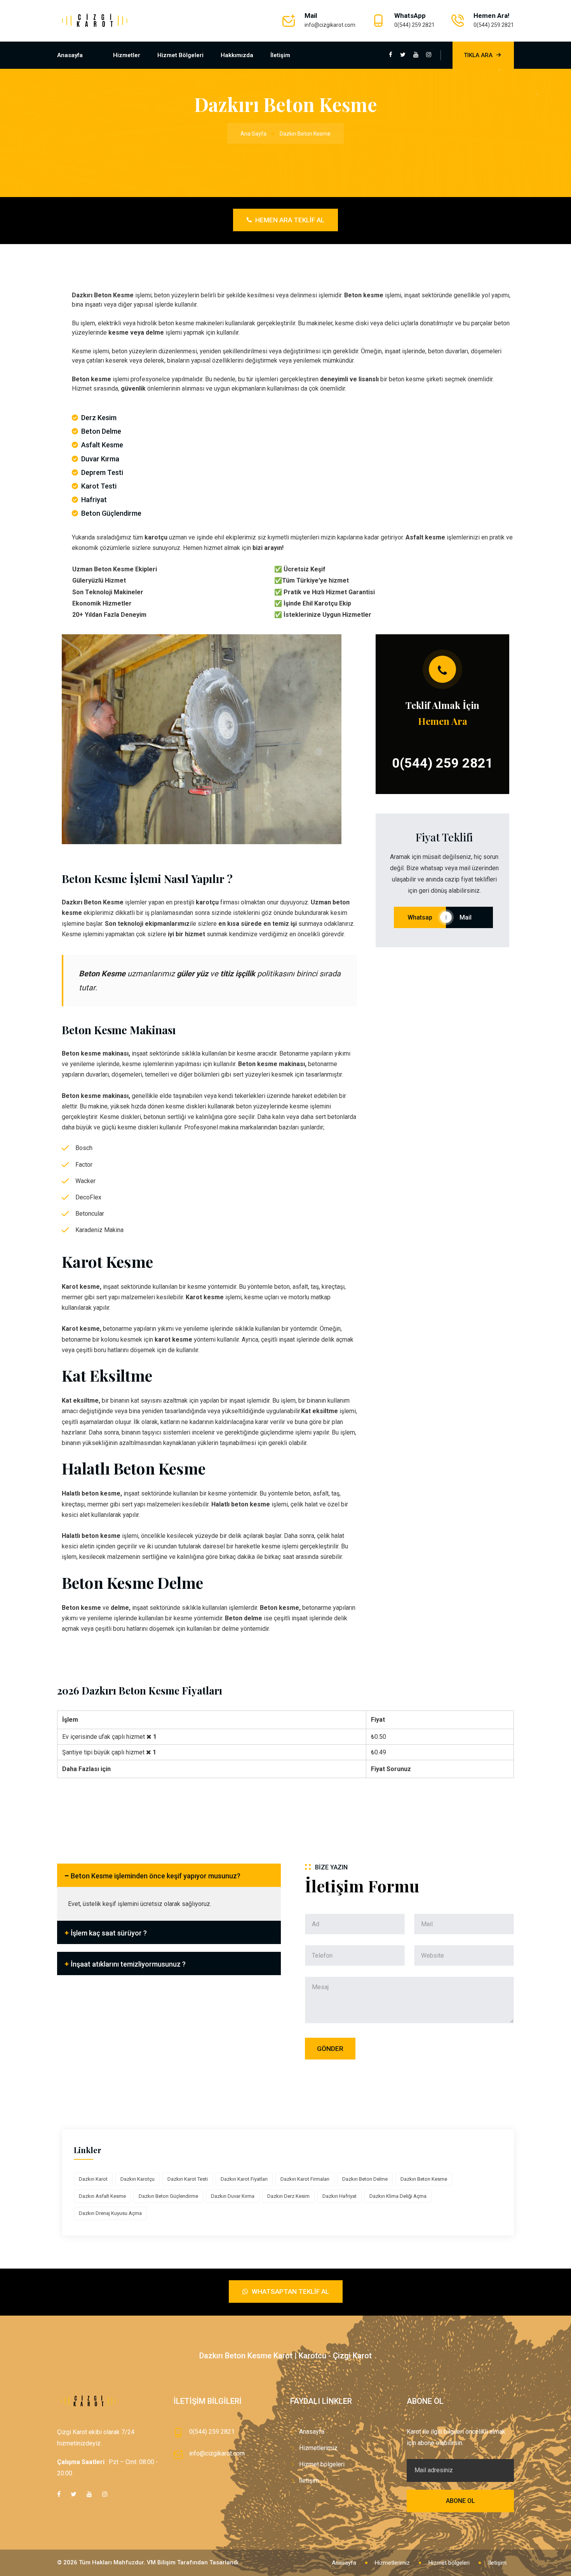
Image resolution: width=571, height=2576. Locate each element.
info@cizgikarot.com (330, 25)
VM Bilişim (161, 2562)
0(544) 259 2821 (414, 25)
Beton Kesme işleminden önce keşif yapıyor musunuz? (156, 1876)
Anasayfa (70, 55)
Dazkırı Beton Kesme (424, 2179)
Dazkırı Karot (93, 2179)
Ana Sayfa (253, 134)
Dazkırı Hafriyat (339, 2196)
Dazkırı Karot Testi (188, 2179)
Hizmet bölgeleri (180, 55)
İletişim (280, 55)
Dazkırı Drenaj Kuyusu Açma (110, 2213)
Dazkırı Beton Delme (365, 2179)
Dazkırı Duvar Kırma (233, 2196)
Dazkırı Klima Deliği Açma (398, 2196)
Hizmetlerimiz (318, 2448)
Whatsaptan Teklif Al (290, 2292)
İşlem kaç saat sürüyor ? (109, 1933)
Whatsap (420, 917)
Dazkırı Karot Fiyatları (244, 2179)
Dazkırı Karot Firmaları (305, 2179)
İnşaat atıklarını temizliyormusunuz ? (128, 1964)
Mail (469, 917)
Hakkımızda (237, 55)
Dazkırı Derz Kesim (288, 2196)
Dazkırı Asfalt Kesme (102, 2196)
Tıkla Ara (478, 55)
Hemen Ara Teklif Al (289, 220)
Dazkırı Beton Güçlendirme (168, 2196)
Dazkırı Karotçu (138, 2179)
